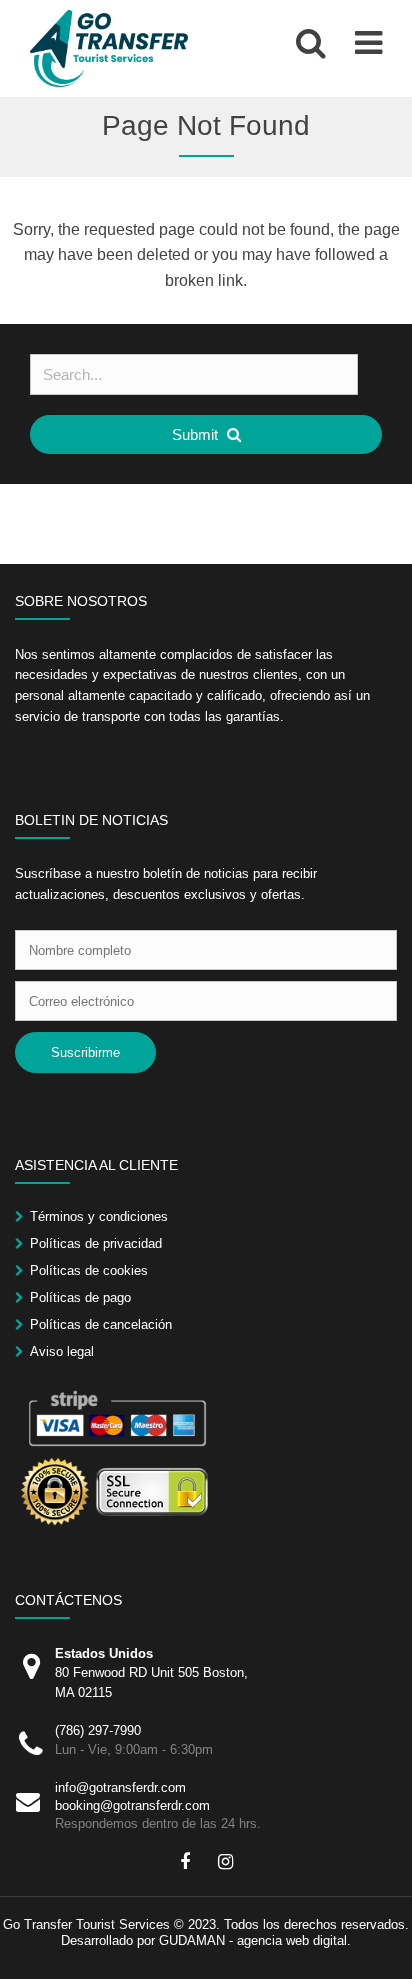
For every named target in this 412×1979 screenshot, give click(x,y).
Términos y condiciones (99, 1216)
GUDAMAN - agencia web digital (253, 1940)
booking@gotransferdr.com (132, 1805)
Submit (197, 434)
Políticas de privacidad (96, 1243)
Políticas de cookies (89, 1270)
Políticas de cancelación (101, 1324)
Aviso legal (62, 1351)
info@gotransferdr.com (120, 1787)
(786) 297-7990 (98, 1730)
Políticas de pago (80, 1297)
